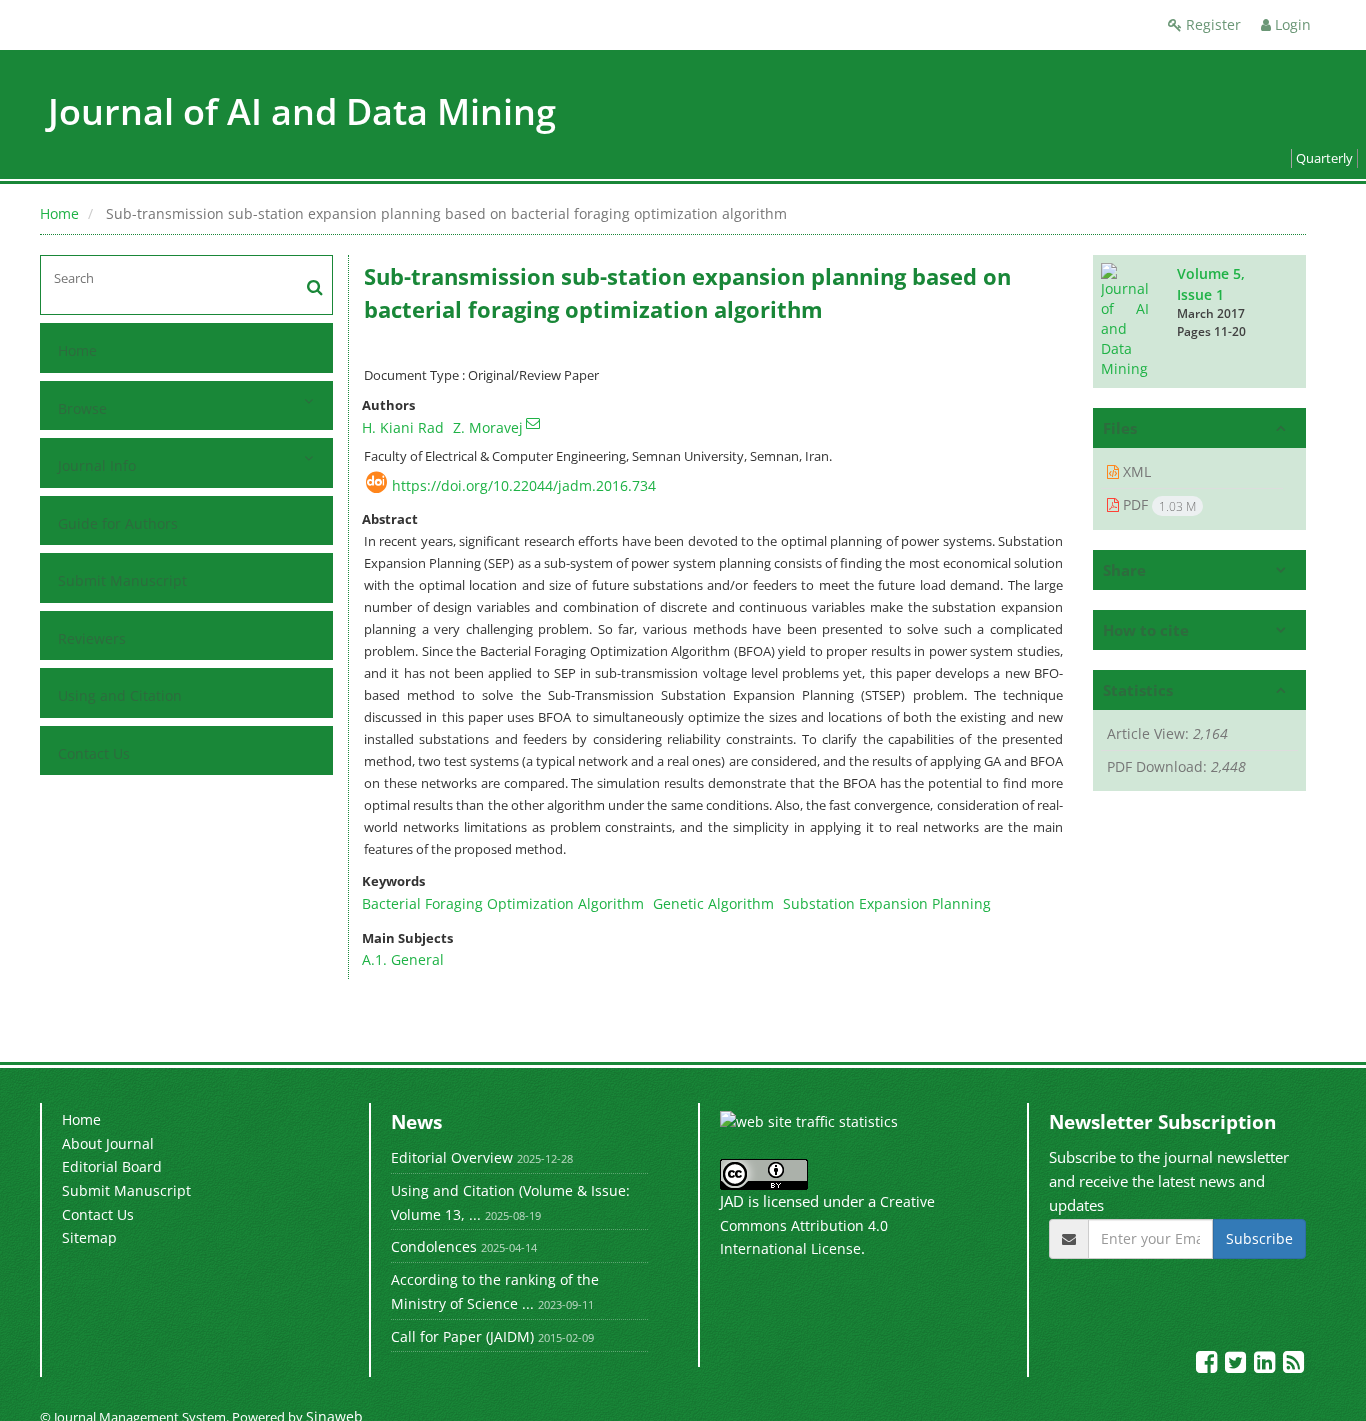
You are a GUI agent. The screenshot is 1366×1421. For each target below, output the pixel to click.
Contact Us (94, 753)
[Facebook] (1208, 1365)
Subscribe (1259, 1238)
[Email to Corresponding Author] (533, 423)
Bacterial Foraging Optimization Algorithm (503, 903)
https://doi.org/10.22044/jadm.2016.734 (524, 485)
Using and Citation (120, 695)
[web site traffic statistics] (809, 1120)
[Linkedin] (1266, 1365)
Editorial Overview (452, 1157)
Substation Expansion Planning (887, 903)
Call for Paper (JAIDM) (462, 1336)
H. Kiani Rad (403, 427)
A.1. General (403, 959)
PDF (1157, 505)
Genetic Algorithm (713, 903)
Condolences (434, 1246)
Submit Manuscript (122, 580)
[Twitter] (1237, 1365)
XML (1135, 471)
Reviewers (92, 638)
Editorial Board (112, 1166)
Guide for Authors (118, 523)
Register (1211, 24)
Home (59, 213)
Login (1291, 24)
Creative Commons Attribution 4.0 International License (827, 1225)
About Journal (108, 1143)
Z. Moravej (488, 427)
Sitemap (89, 1237)
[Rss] (1293, 1365)
